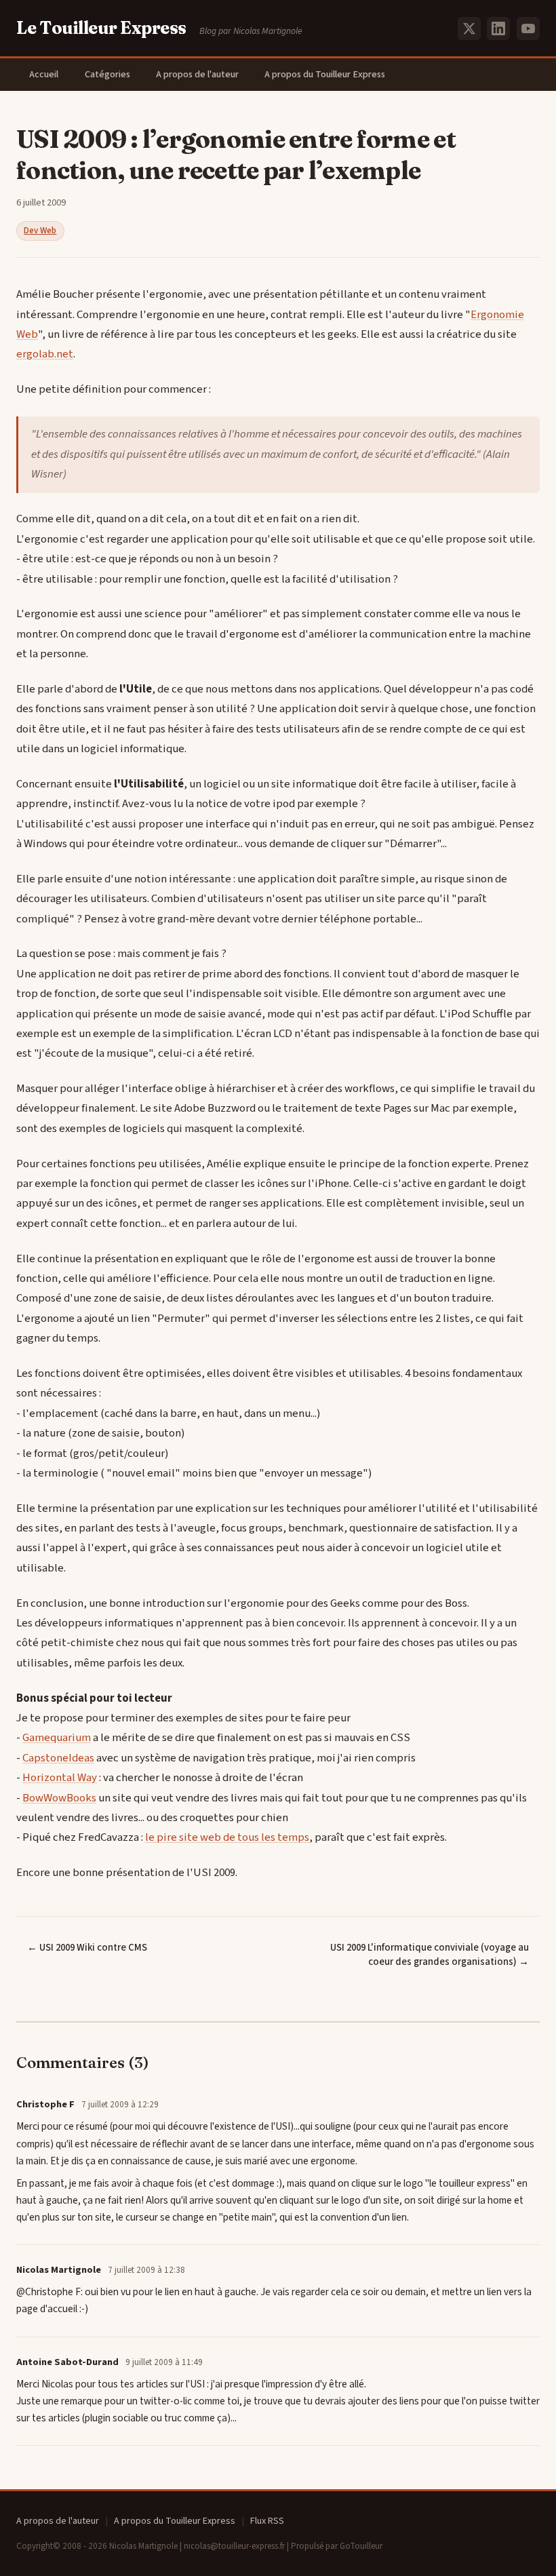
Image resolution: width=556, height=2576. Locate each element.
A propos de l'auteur (197, 74)
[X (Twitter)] (469, 28)
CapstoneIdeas (58, 1758)
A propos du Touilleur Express (325, 74)
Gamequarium (57, 1738)
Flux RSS (267, 2521)
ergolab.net (45, 354)
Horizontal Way (60, 1778)
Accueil (44, 74)
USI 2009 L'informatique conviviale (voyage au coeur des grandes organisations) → (430, 1955)
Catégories (107, 74)
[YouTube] (528, 28)
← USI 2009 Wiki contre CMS (87, 1948)
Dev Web (40, 231)
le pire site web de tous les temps (227, 1837)
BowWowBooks (59, 1798)
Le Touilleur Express (101, 28)
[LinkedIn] (498, 28)
